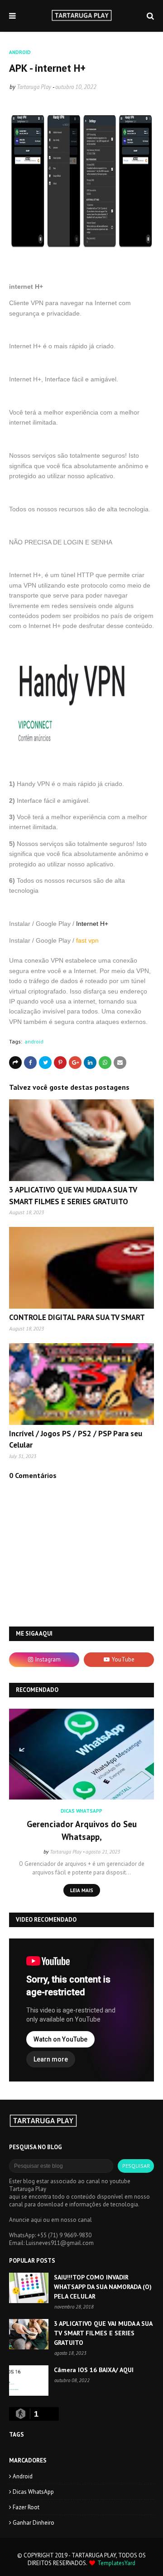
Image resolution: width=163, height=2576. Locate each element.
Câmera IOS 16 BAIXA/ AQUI (94, 2370)
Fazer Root (26, 2507)
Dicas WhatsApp (33, 2492)
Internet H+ (92, 924)
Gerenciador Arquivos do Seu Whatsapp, (82, 1831)
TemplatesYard (116, 2563)
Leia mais (82, 1890)
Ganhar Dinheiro (34, 2523)
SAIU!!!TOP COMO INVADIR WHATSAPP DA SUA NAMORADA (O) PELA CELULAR (103, 2287)
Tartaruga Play (34, 87)
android (34, 1041)
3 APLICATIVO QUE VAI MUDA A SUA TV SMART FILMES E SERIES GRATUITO (103, 2333)
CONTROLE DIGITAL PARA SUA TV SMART (77, 1317)
